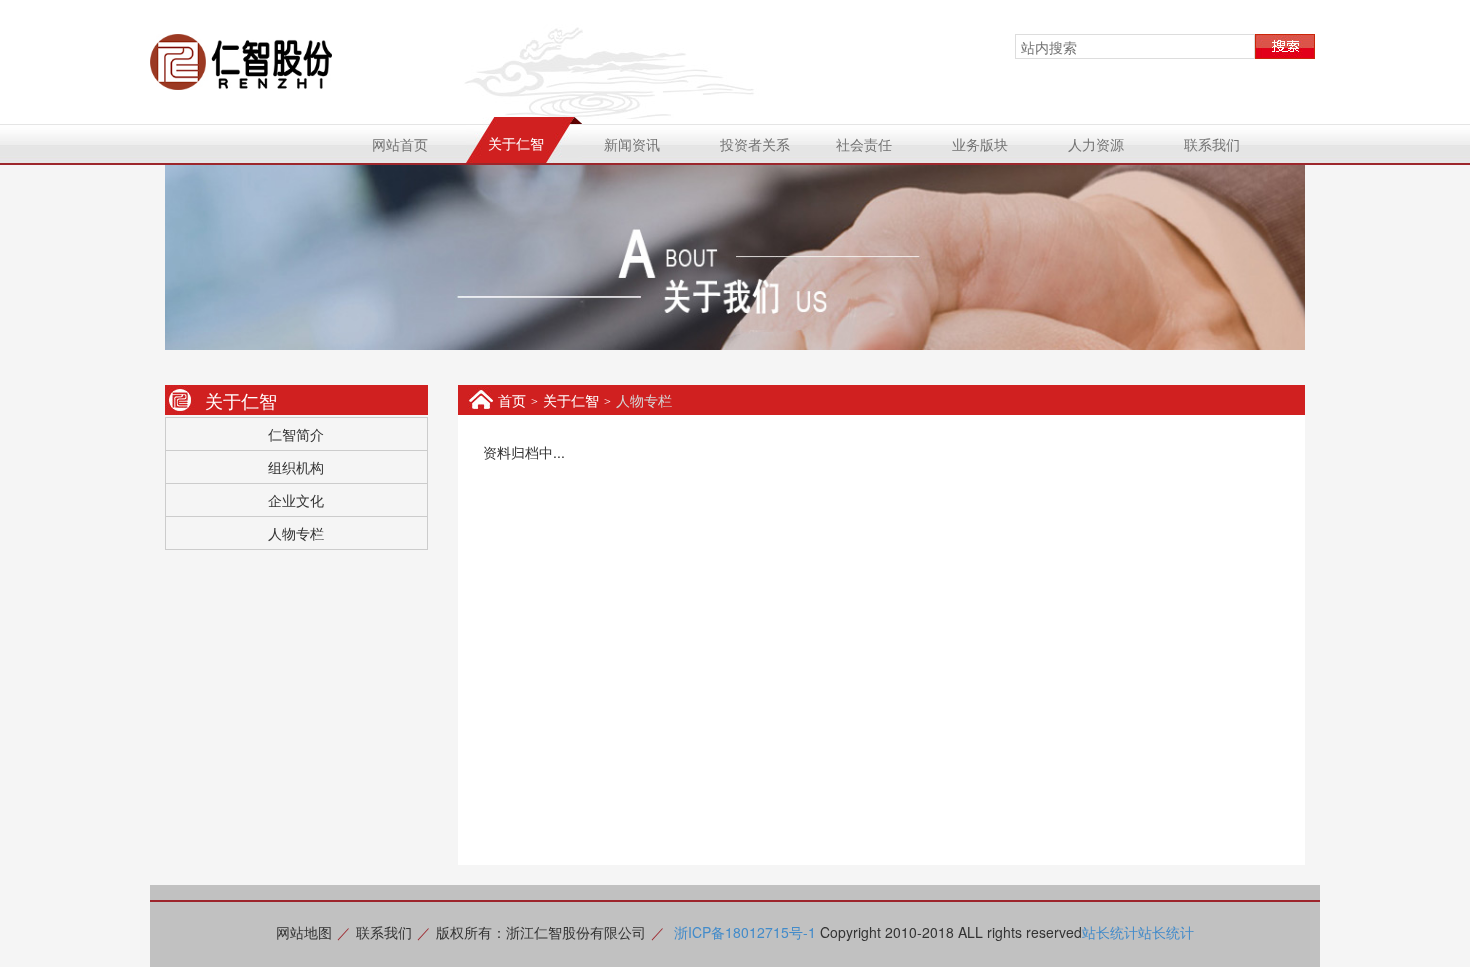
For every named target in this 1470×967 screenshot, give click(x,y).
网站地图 (304, 932)
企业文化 (296, 500)
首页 (512, 400)
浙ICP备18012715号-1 (745, 932)
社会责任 (864, 144)
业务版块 (980, 144)
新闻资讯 (632, 144)
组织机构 (296, 467)
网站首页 (400, 144)
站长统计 (1110, 932)
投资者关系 (755, 144)
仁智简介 (296, 434)
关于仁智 (516, 143)
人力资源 (1096, 144)
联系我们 (1212, 144)
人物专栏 (296, 533)
